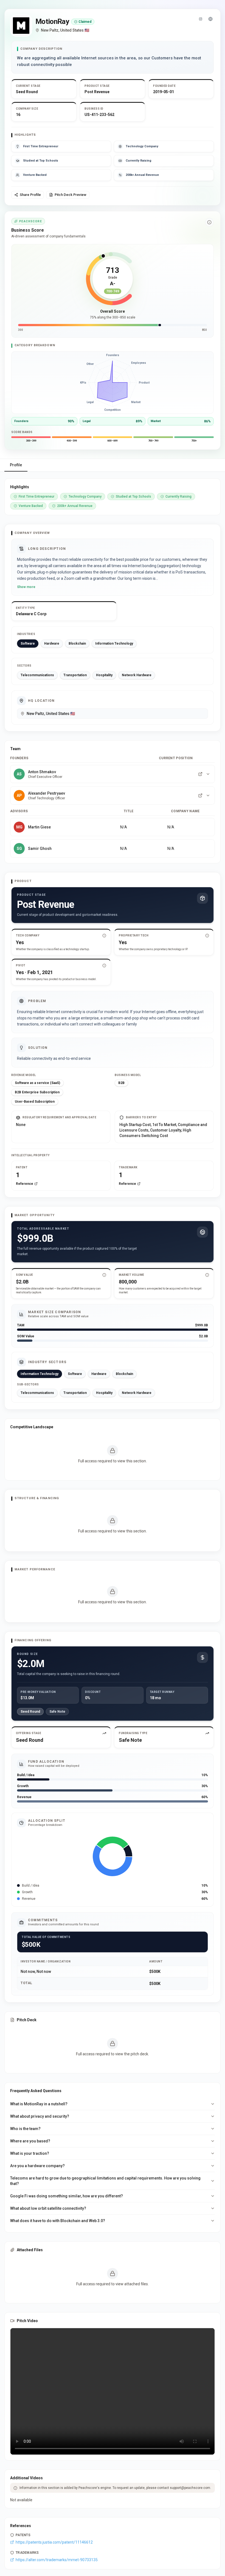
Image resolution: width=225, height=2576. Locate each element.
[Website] (210, 19)
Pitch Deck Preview (71, 195)
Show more (26, 587)
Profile (16, 465)
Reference (25, 1184)
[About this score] (209, 222)
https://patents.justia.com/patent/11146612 (54, 2542)
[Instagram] (201, 19)
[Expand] (208, 774)
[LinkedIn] (200, 774)
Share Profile (30, 195)
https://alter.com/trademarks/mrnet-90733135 (57, 2560)
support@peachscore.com (190, 2488)
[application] (113, 382)
